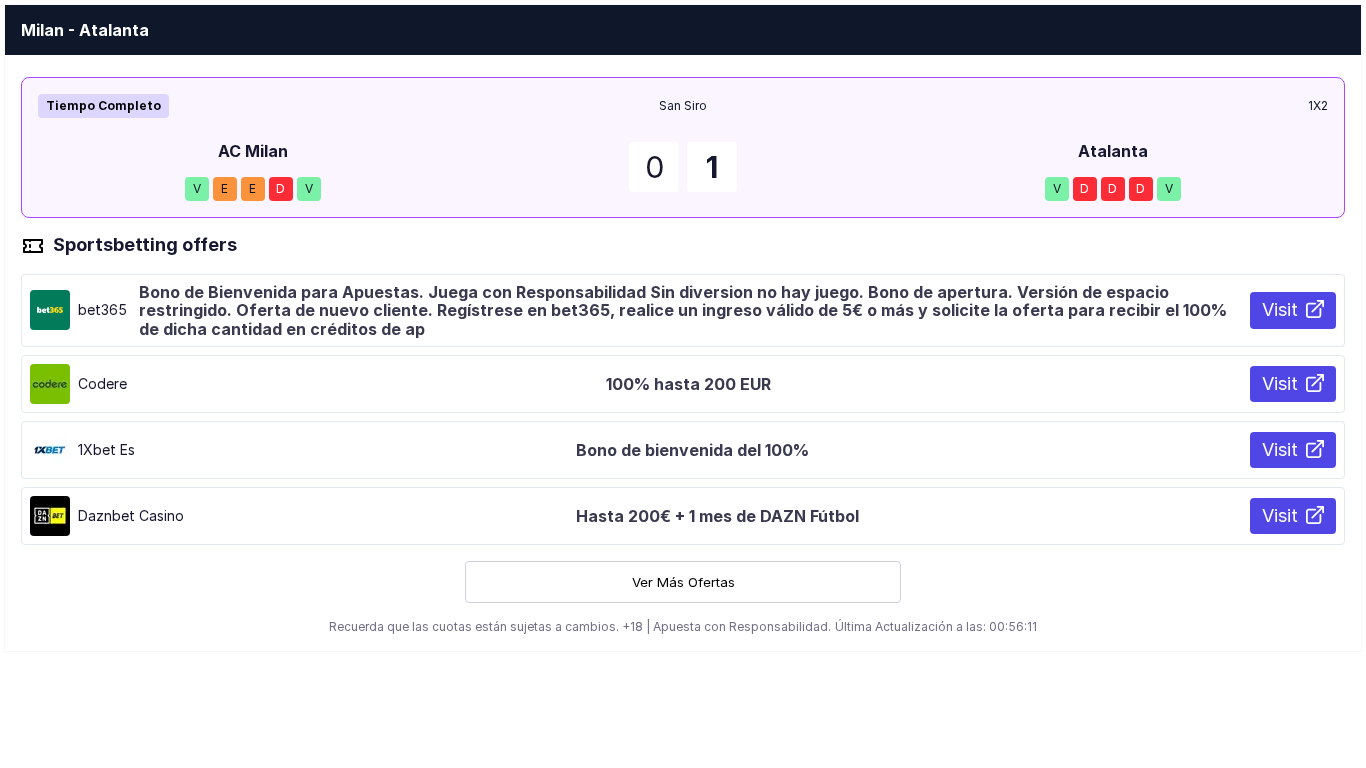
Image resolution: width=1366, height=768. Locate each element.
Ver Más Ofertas (683, 582)
